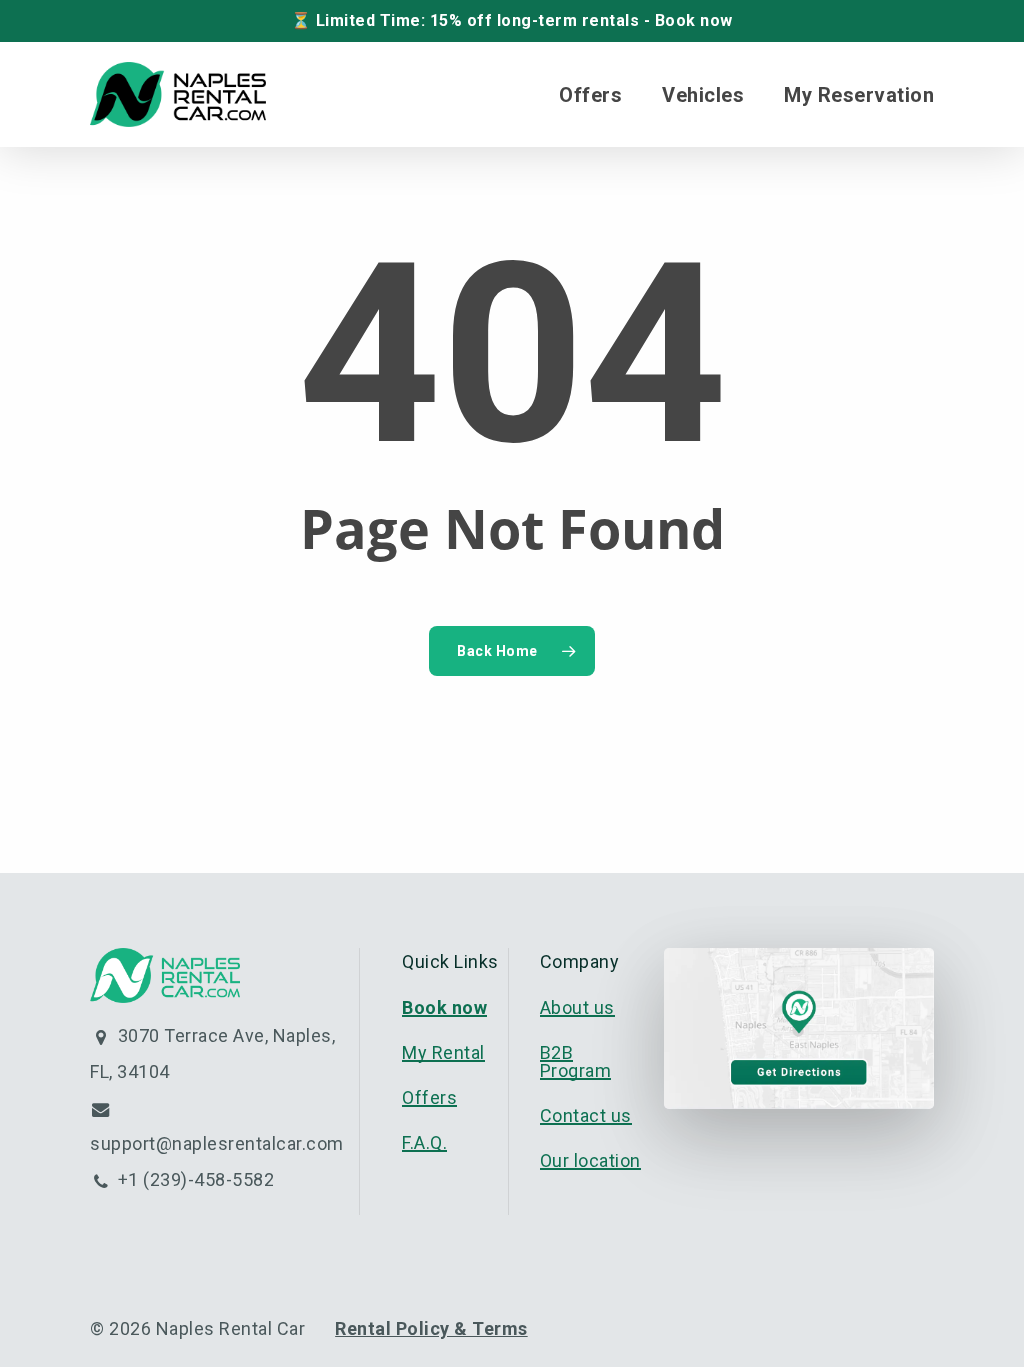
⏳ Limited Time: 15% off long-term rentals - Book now (512, 20)
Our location (590, 1160)
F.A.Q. (424, 1142)
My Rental (443, 1052)
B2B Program (576, 1061)
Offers (429, 1097)
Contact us (586, 1115)
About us (577, 1007)
